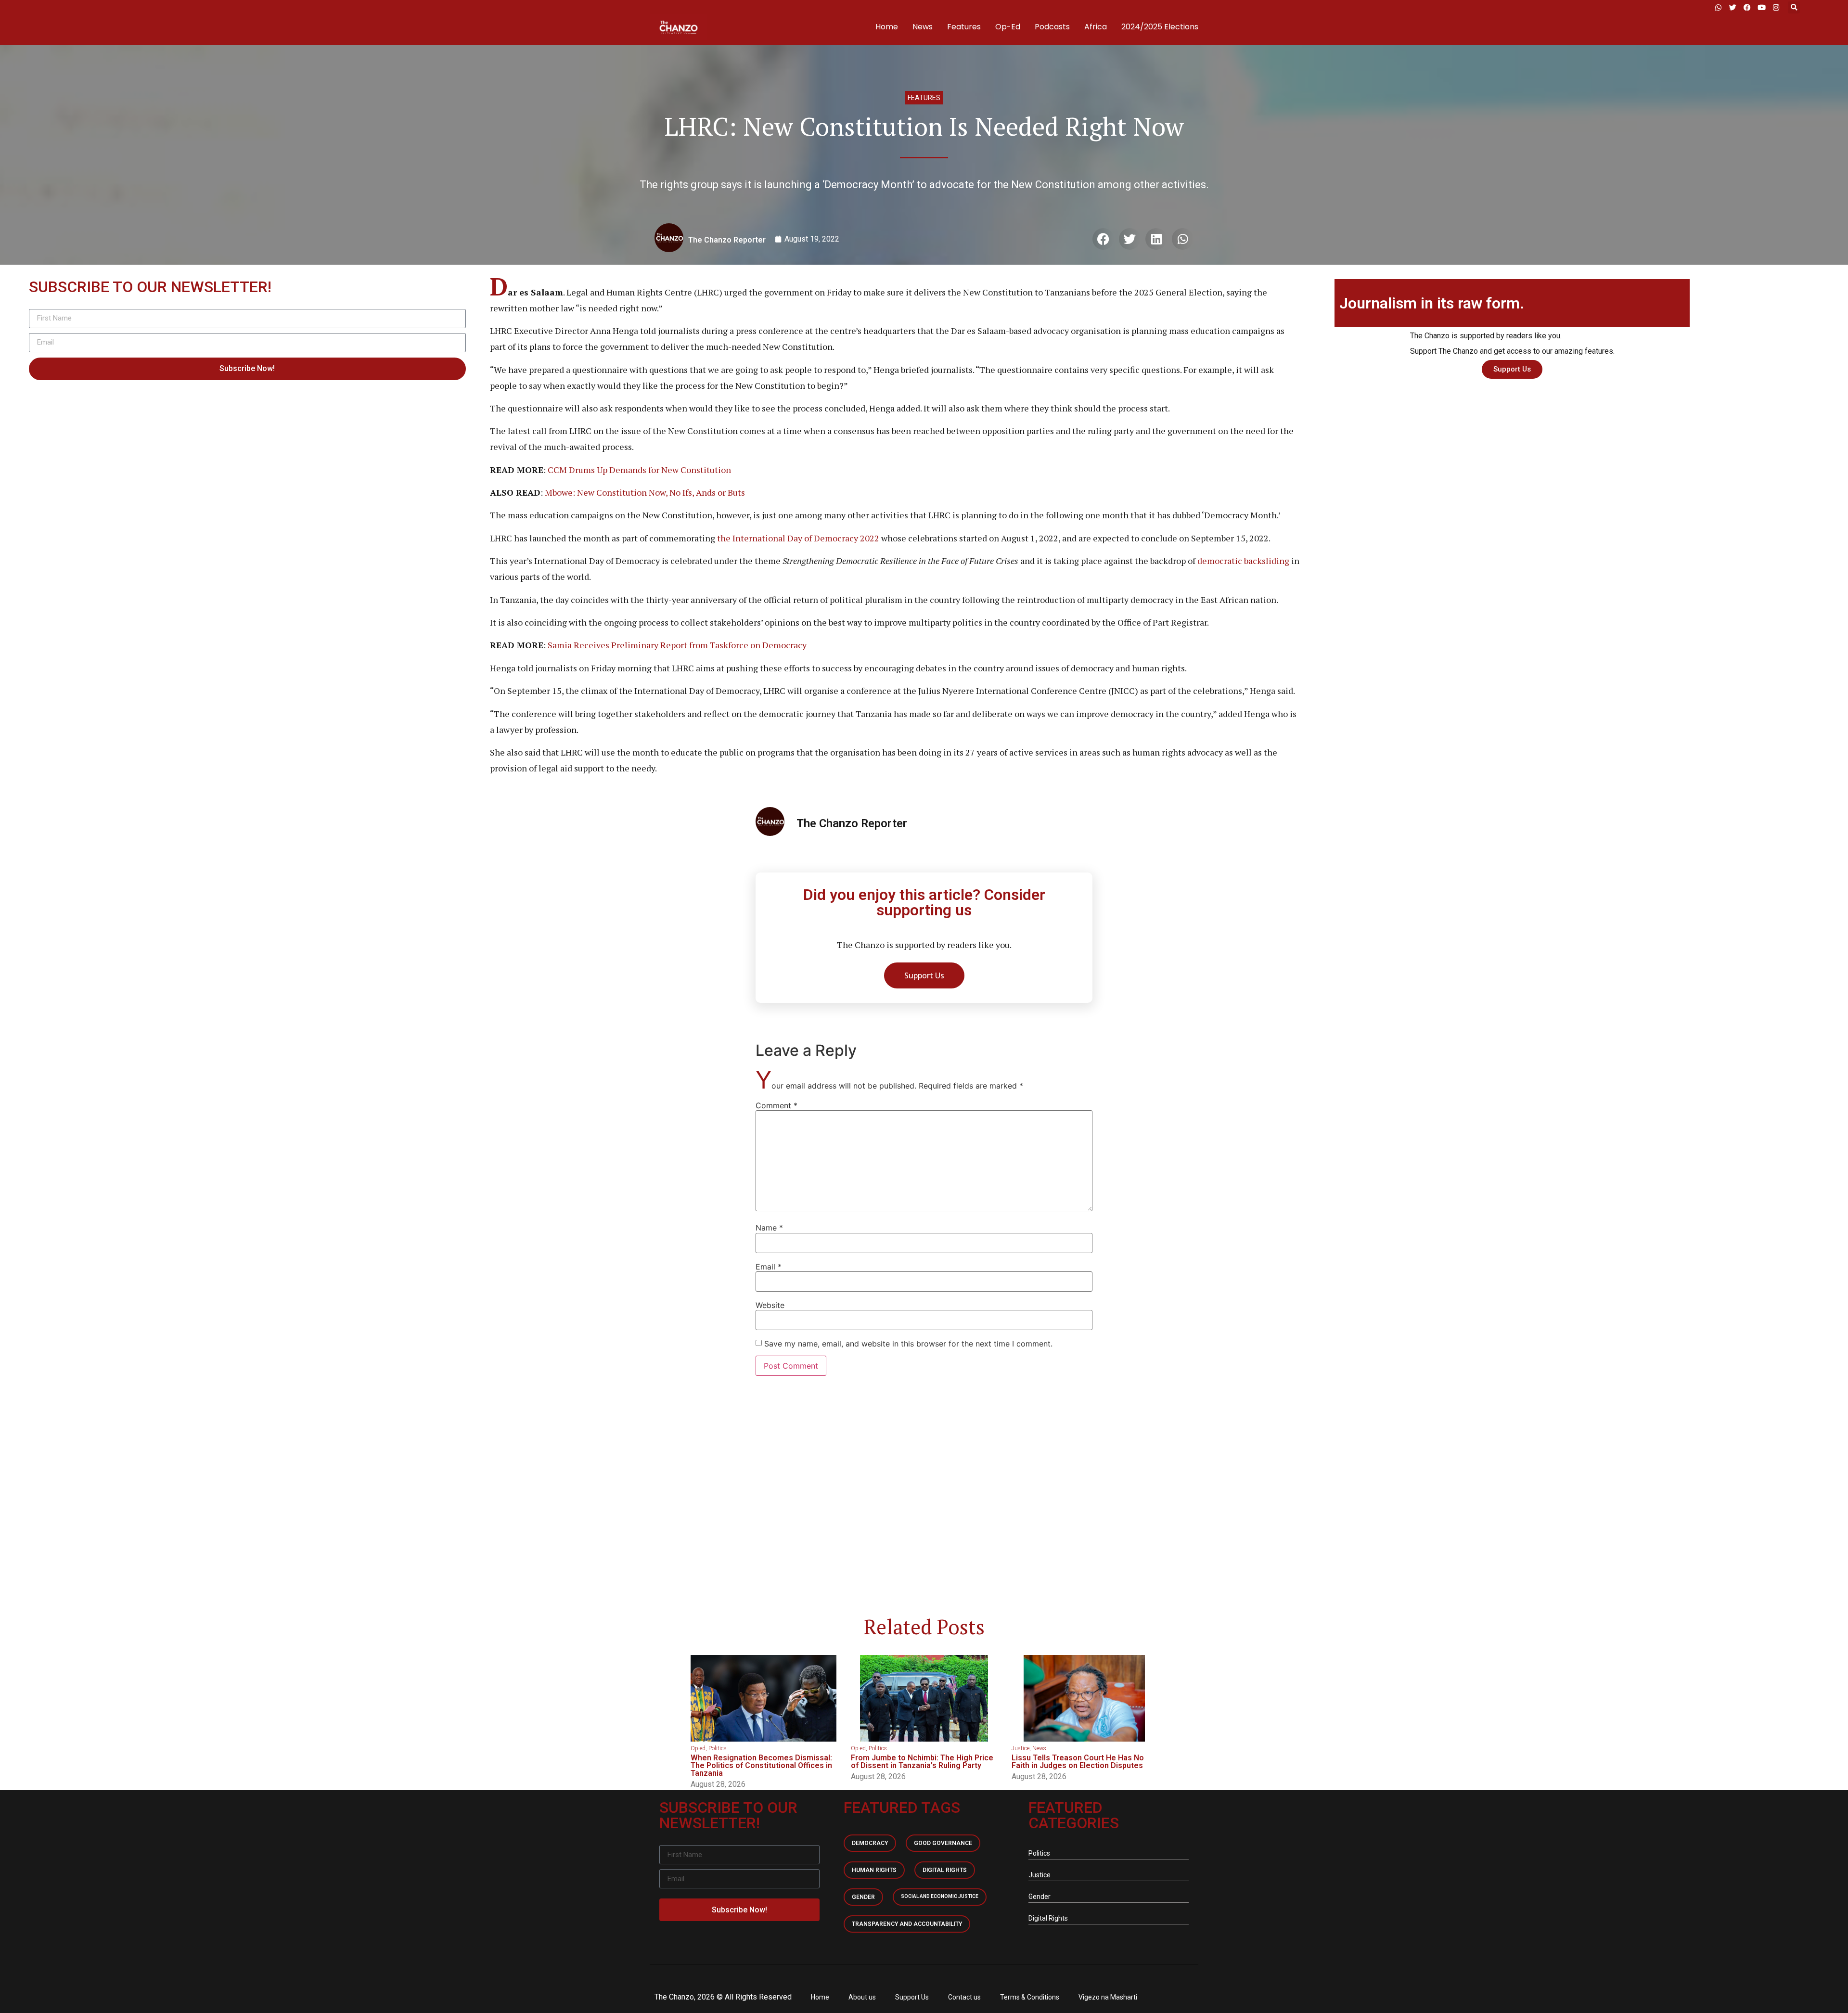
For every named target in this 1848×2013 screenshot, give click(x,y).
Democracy (870, 1843)
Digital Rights (945, 1870)
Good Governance (943, 1843)
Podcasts (1052, 27)
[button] (1794, 7)
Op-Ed (1008, 27)
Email (769, 1267)
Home (887, 27)
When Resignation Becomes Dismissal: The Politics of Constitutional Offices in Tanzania (761, 1765)
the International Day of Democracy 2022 (798, 538)
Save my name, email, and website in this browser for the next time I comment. (908, 1344)
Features (964, 27)
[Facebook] (1747, 7)
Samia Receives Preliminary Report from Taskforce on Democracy (677, 645)
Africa (1096, 27)
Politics (718, 1748)
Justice (1020, 1748)
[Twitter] (1732, 7)
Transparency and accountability (907, 1924)
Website (770, 1305)
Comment (776, 1105)
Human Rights (874, 1870)
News (923, 27)
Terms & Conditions (1030, 1997)
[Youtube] (1761, 7)
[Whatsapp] (1718, 7)
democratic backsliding (1243, 561)
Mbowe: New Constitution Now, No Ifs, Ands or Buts (645, 492)
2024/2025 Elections (1160, 27)
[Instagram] (1776, 7)
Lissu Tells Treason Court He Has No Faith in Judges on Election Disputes (1078, 1762)
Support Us (912, 1997)
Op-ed (698, 1748)
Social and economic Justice (940, 1896)
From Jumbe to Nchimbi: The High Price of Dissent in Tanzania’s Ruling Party (922, 1762)
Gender (863, 1897)
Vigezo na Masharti (1108, 1997)
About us (862, 1997)
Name (769, 1228)
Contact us (964, 1997)
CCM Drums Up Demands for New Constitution (639, 470)
